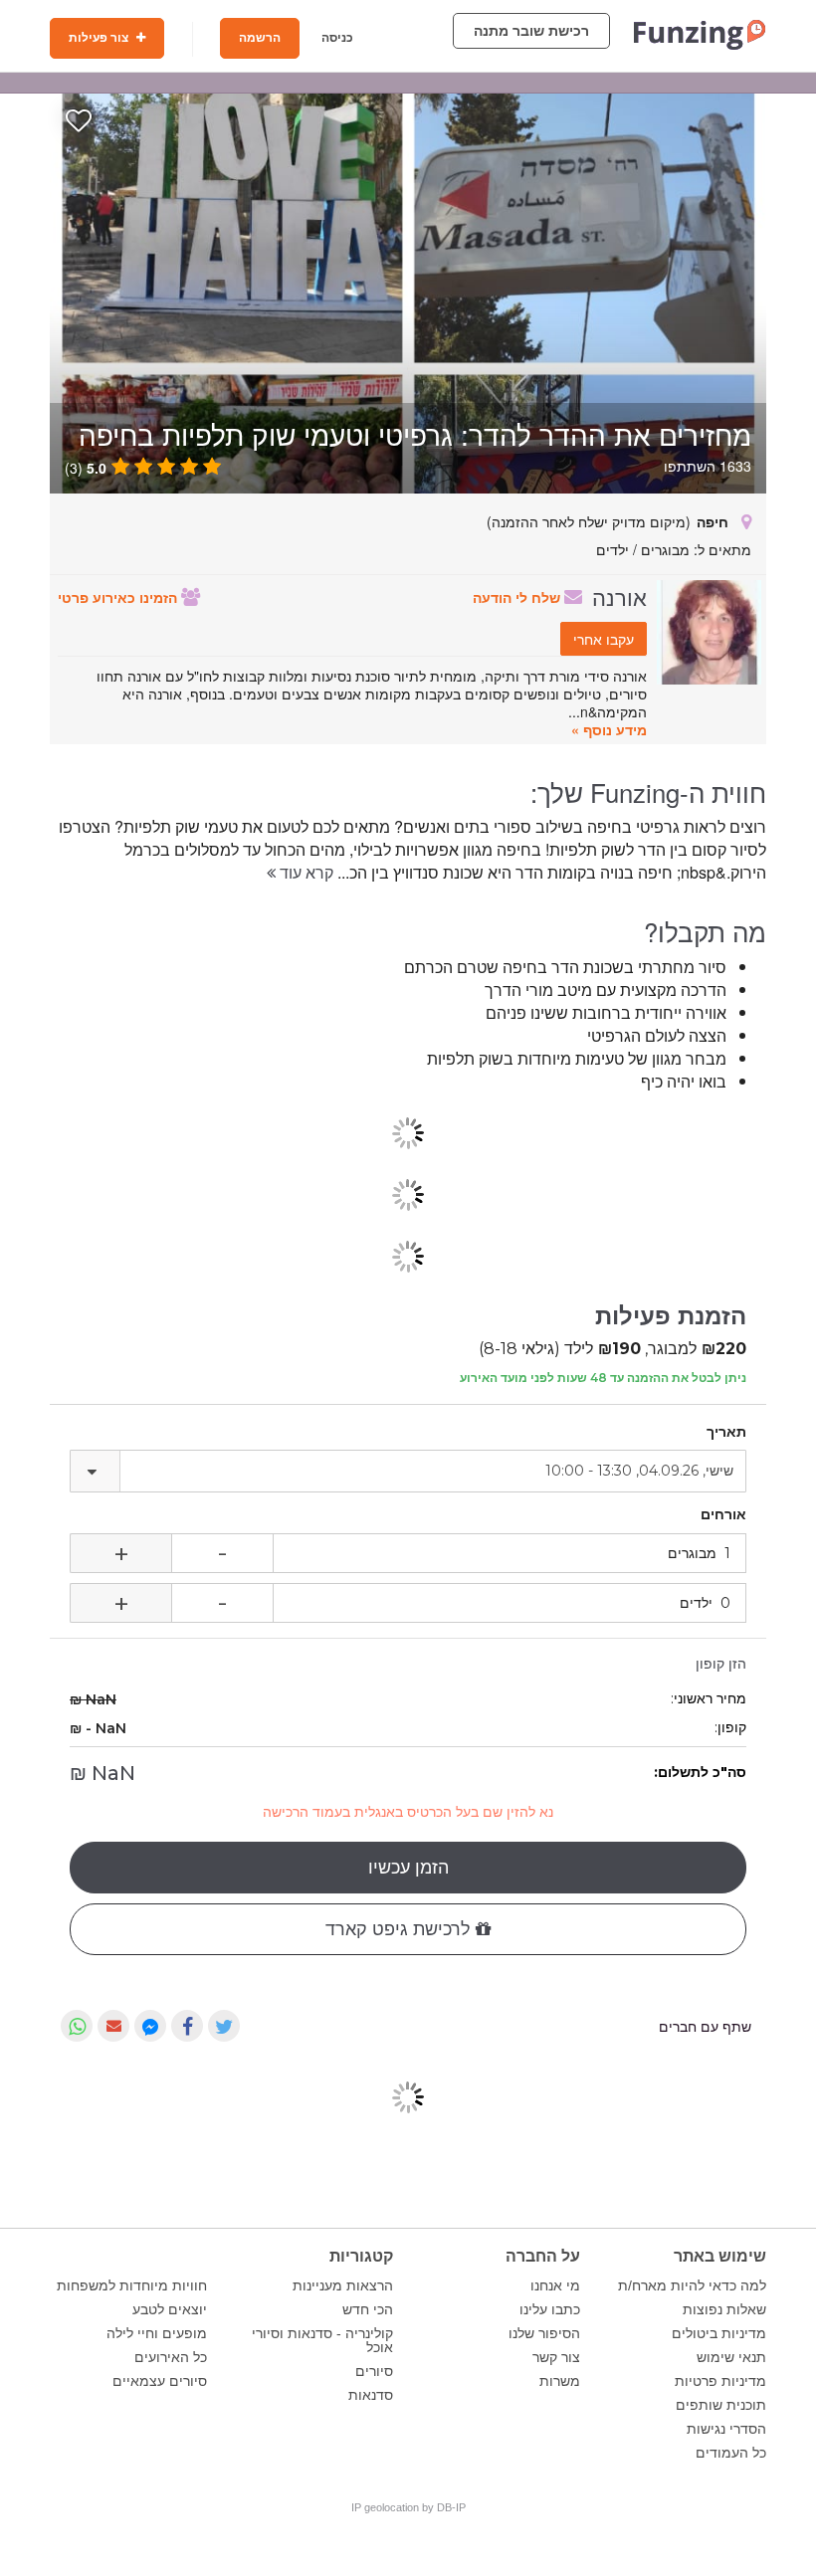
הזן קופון (721, 1664)
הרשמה (260, 38)
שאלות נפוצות (724, 2309)
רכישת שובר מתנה (531, 31)
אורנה (619, 596)
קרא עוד (305, 872)
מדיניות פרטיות (720, 2381)
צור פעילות (100, 38)
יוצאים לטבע (170, 2309)
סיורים (374, 2371)
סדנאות (371, 2395)
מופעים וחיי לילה (157, 2333)
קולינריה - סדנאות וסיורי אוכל (322, 2340)
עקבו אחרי (604, 639)
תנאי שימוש (731, 2357)
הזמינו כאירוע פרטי (119, 597)
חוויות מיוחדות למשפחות (132, 2285)
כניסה (337, 38)
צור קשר (556, 2357)
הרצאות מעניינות (343, 2285)
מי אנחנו (555, 2285)
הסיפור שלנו (544, 2333)
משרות (560, 2381)
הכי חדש (368, 2309)
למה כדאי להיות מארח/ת (692, 2285)
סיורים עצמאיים (160, 2381)
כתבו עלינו (550, 2309)
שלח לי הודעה (518, 597)
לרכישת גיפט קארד (401, 1929)
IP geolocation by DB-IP (408, 2507)
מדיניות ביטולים (719, 2333)
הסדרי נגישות (726, 2429)
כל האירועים (171, 2357)
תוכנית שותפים (721, 2405)
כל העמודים (731, 2453)
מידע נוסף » (609, 729)
